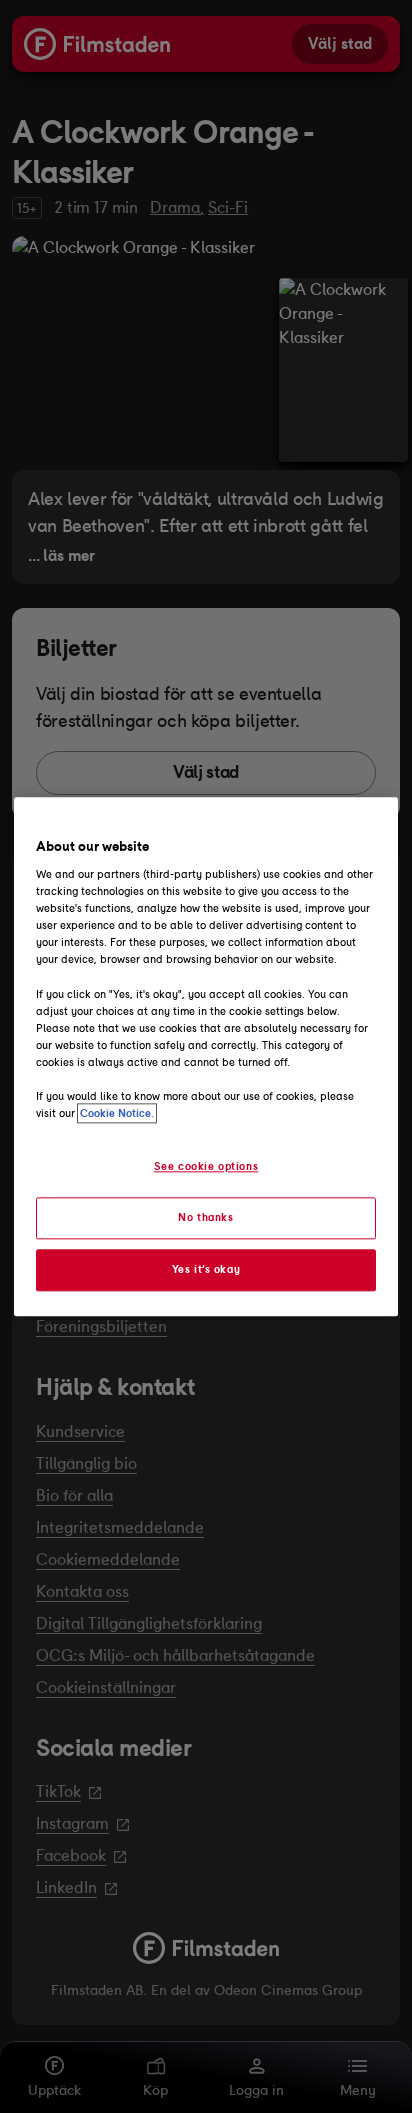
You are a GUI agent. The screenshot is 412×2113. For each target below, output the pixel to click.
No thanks (205, 1217)
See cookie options (206, 1166)
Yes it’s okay (206, 1269)
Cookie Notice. (117, 1113)
